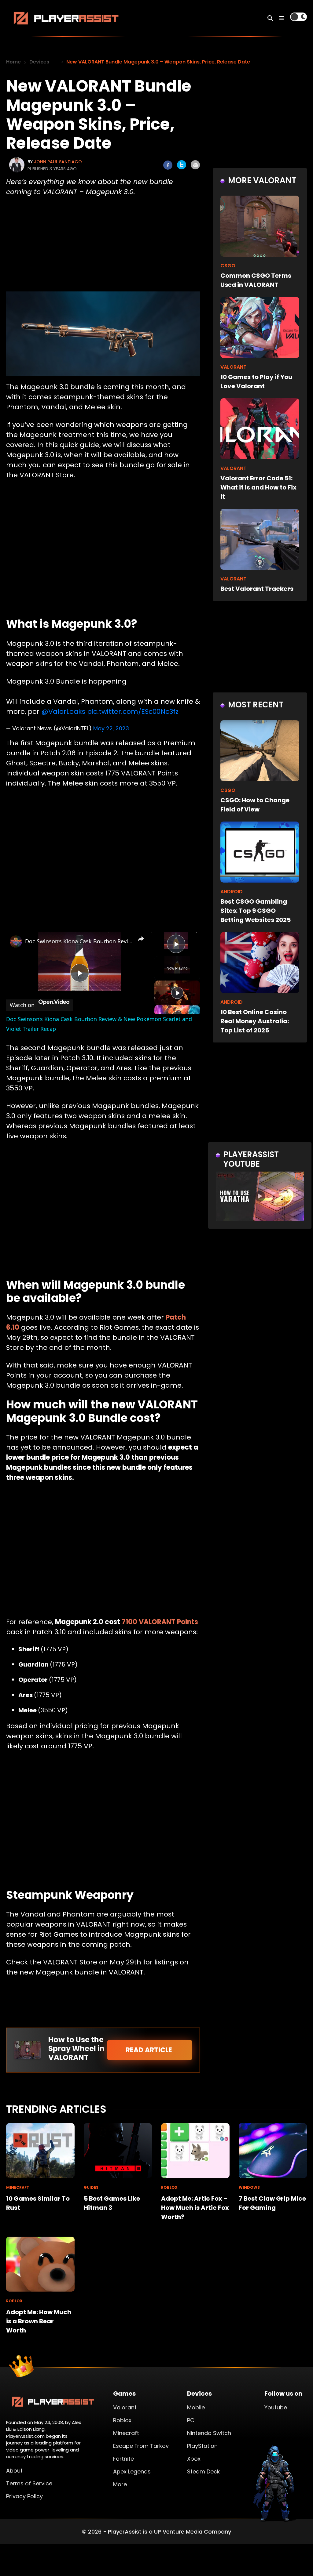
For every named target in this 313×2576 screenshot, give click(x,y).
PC (191, 2420)
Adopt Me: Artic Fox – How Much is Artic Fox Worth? (195, 2208)
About (14, 2471)
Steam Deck (203, 2471)
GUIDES (91, 2187)
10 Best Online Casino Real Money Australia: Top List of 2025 (255, 1021)
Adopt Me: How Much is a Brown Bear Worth (39, 2321)
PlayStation (202, 2446)
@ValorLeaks (63, 712)
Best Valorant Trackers (257, 589)
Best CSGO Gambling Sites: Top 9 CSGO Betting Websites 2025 (256, 911)
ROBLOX (169, 2187)
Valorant (125, 2407)
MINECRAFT (18, 2187)
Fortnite (123, 2459)
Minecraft (126, 2433)
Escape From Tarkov (141, 2446)
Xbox (194, 2459)
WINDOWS (249, 2187)
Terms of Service (29, 2483)
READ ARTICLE (150, 2050)
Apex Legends (132, 2471)
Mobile (196, 2407)
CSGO (228, 266)
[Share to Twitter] (182, 165)
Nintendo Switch (209, 2433)
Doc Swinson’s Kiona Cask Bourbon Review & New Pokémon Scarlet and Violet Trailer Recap (79, 941)
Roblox (122, 2420)
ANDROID (232, 892)
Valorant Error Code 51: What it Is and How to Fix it (258, 487)
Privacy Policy (24, 2496)
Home (13, 62)
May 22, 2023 (111, 728)
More (120, 2484)
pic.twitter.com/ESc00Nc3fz (133, 712)
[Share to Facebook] (168, 165)
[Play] (177, 993)
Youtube (276, 2407)
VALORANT (233, 367)
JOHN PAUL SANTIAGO (58, 162)
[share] (141, 938)
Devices (39, 62)
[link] (16, 941)
